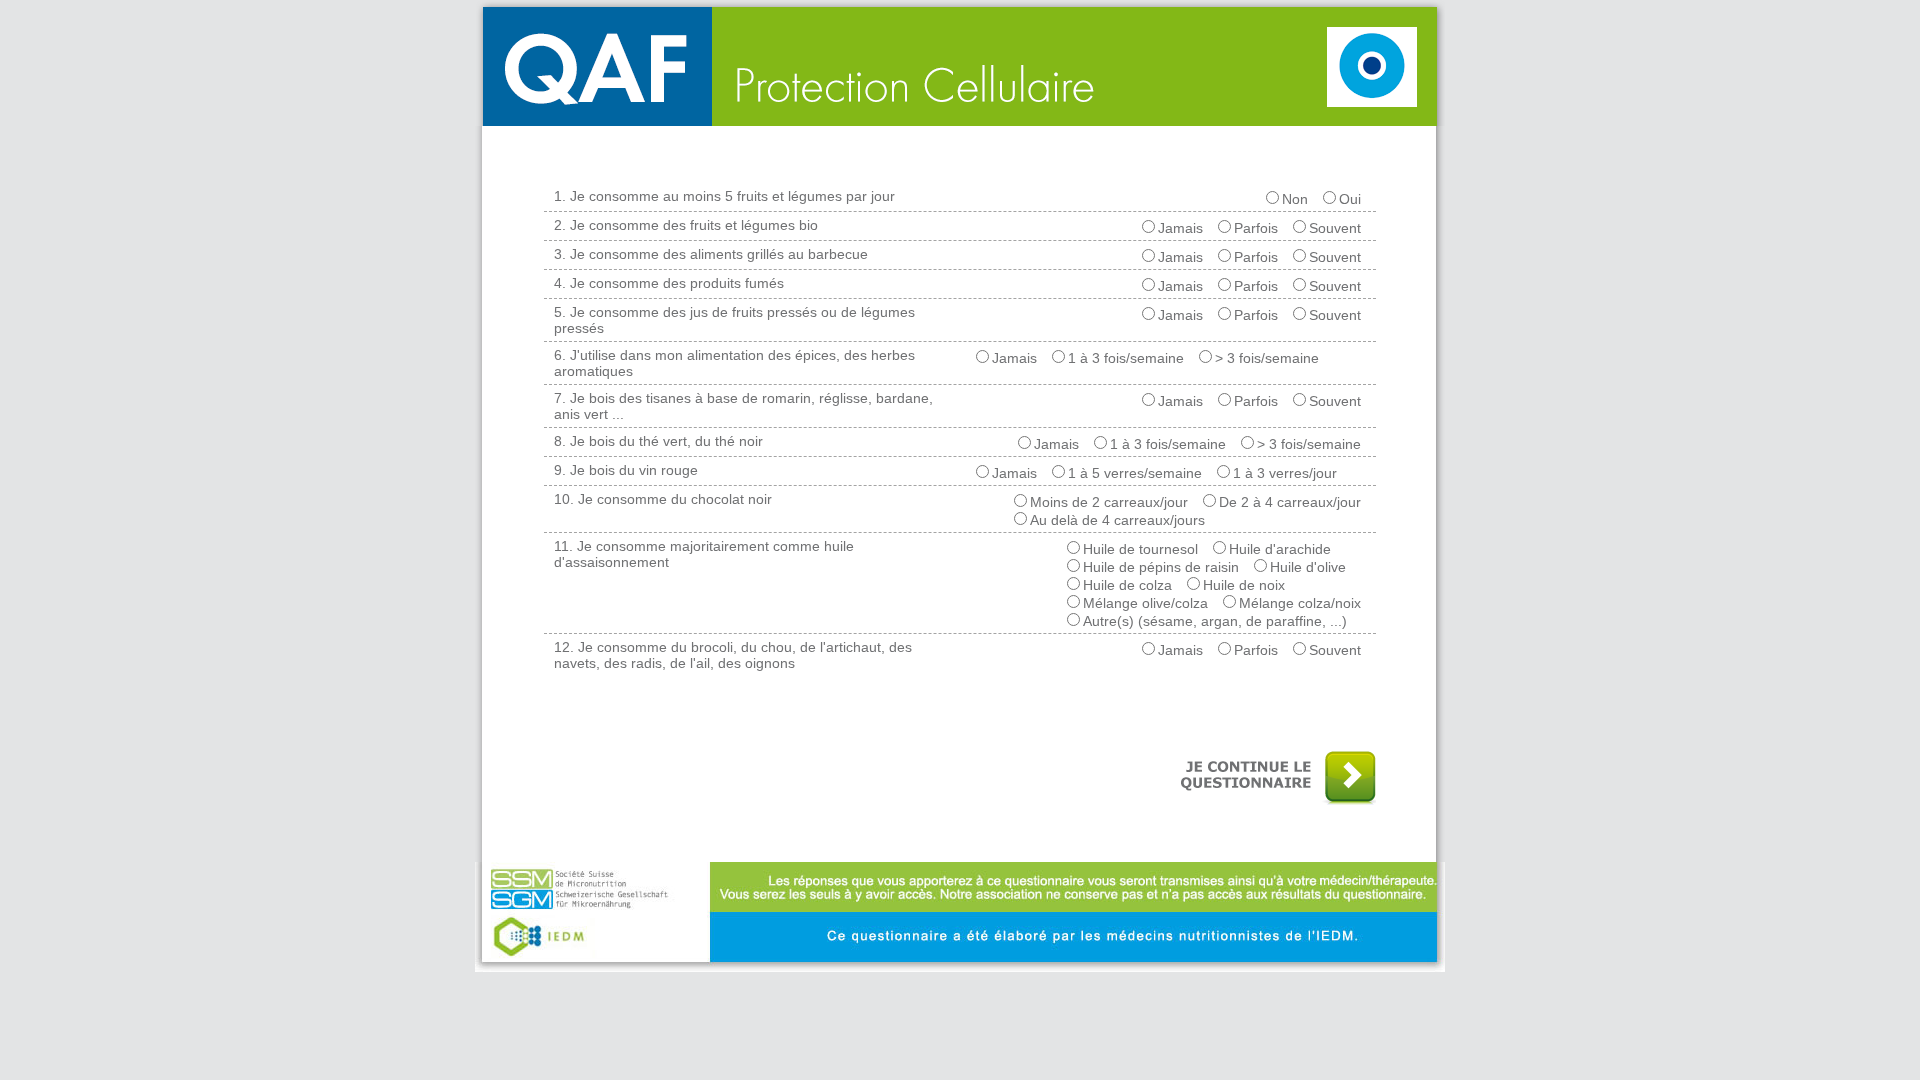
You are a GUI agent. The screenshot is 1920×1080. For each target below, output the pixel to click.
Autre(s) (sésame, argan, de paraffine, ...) (1215, 621)
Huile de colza (1127, 585)
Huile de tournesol (1140, 549)
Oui (1350, 199)
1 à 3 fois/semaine (1126, 358)
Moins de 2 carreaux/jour (1109, 502)
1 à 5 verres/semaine (1135, 473)
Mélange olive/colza (1145, 603)
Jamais (1180, 228)
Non (1295, 199)
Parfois (1256, 228)
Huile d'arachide (1280, 549)
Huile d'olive (1308, 567)
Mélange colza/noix (1300, 603)
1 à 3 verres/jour (1285, 473)
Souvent (1335, 228)
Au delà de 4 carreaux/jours (1117, 520)
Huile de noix (1244, 585)
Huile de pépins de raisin (1161, 567)
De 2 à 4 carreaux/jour (1290, 502)
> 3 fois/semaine (1267, 358)
